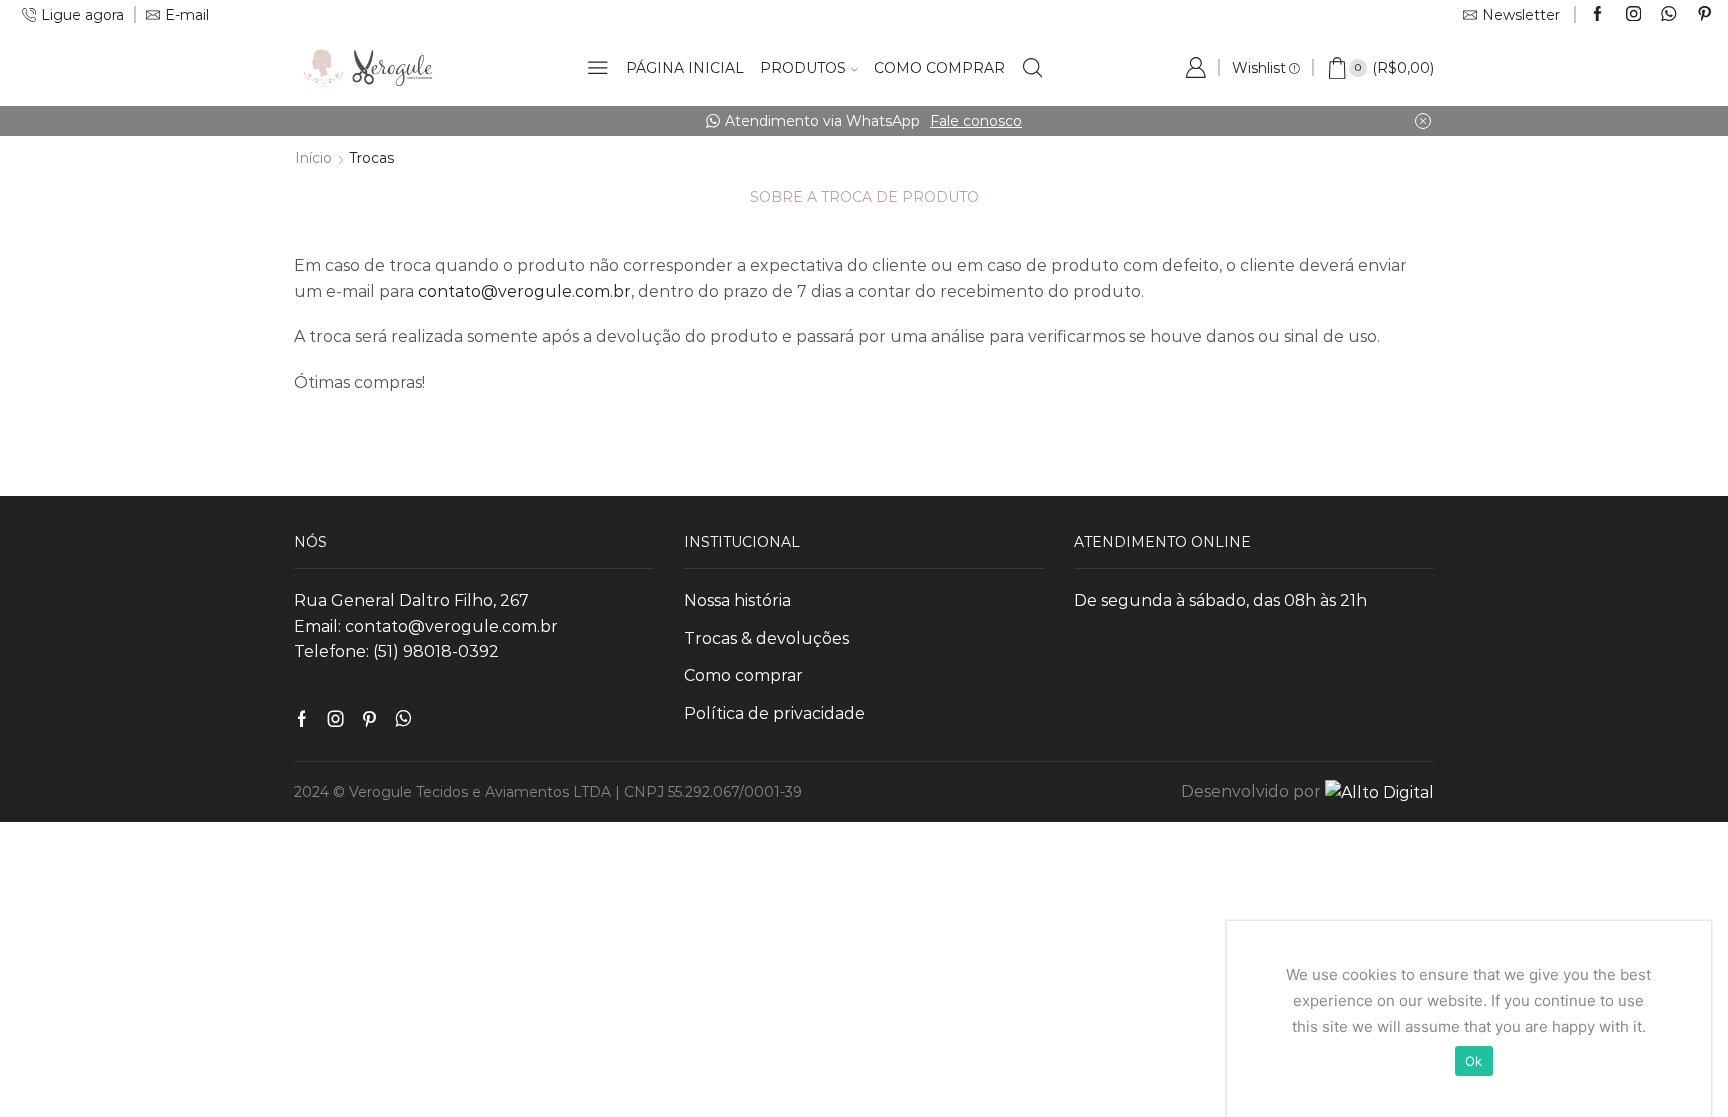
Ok (1474, 1061)
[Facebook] (1597, 15)
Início (313, 158)
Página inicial (685, 68)
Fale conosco (819, 121)
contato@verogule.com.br (524, 291)
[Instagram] (1633, 15)
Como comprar (939, 68)
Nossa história (737, 600)
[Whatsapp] (1668, 15)
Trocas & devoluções (766, 638)
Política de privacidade (774, 713)
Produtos (803, 68)
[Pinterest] (1704, 15)
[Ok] (1686, 1019)
